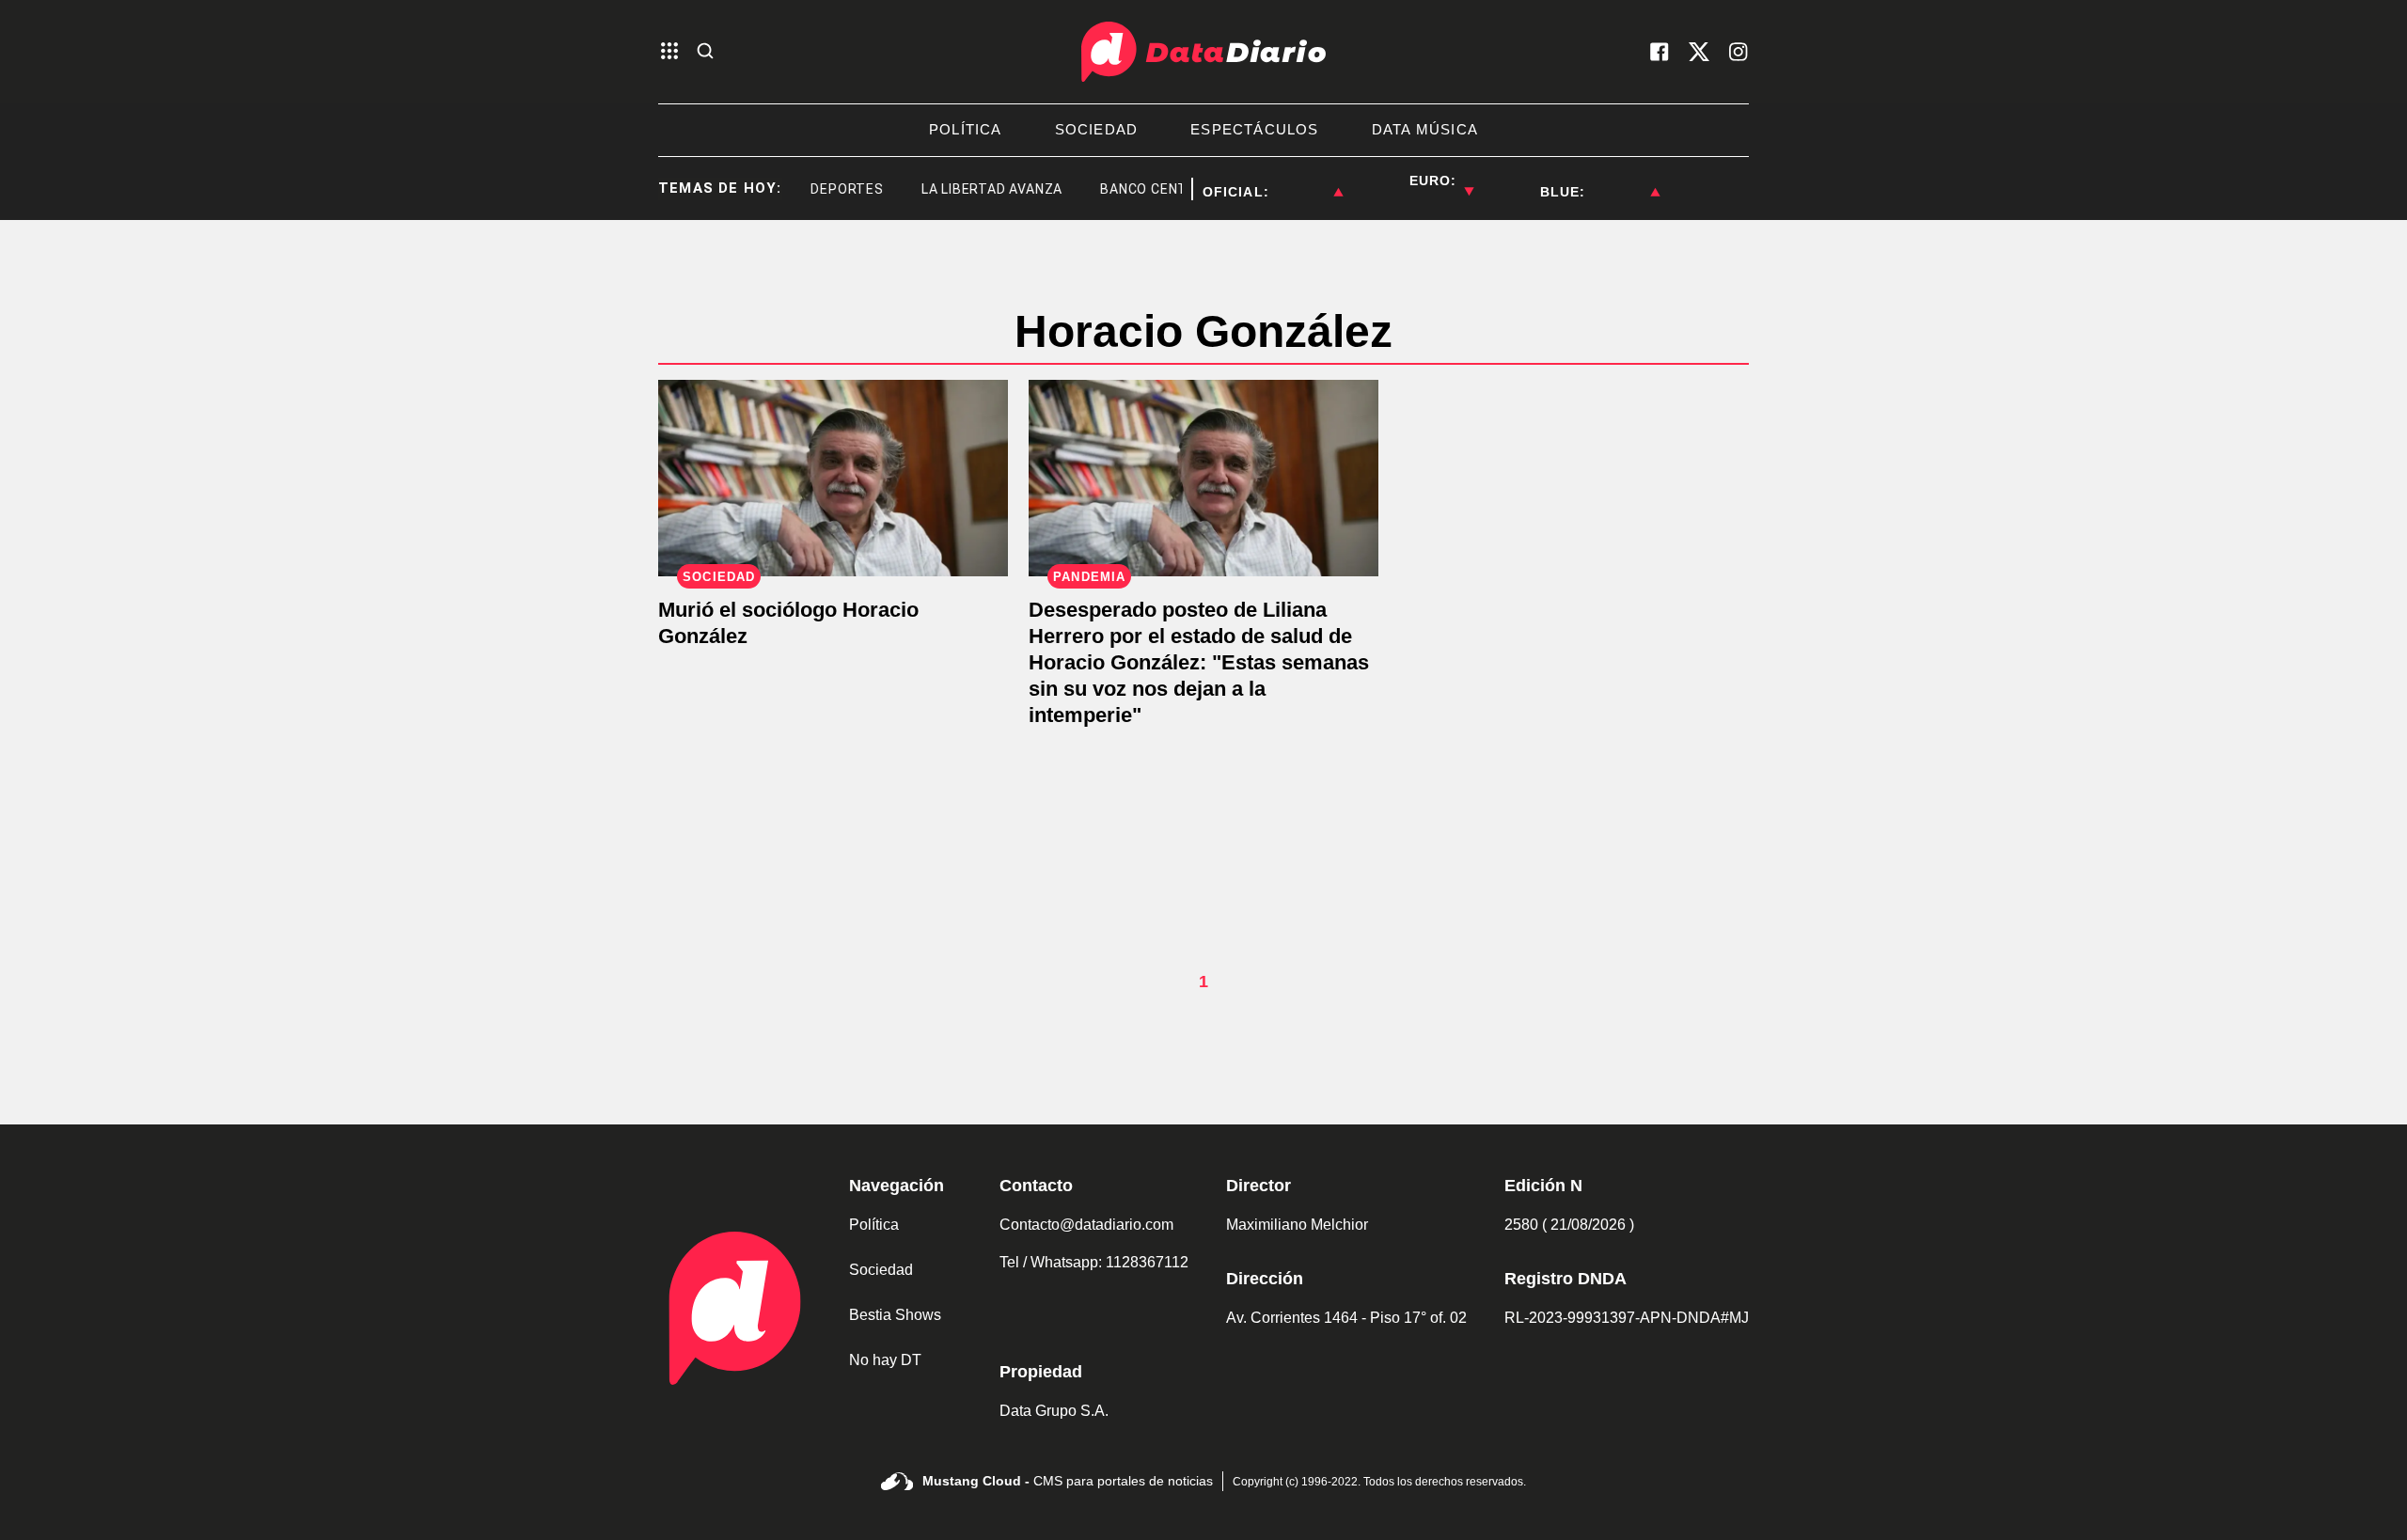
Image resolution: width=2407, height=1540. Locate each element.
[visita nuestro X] (1699, 52)
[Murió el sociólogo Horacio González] (833, 478)
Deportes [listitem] (828, 189)
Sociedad (881, 1270)
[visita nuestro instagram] (1738, 52)
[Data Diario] (1203, 52)
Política (874, 1225)
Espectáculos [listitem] (1254, 129)
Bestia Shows (895, 1315)
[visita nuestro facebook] (1660, 52)
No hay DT (885, 1360)
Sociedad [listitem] (1097, 129)
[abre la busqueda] (705, 52)
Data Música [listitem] (1425, 129)
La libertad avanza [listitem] (972, 189)
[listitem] (1306, 181)
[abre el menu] (669, 52)
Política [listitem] (966, 129)
